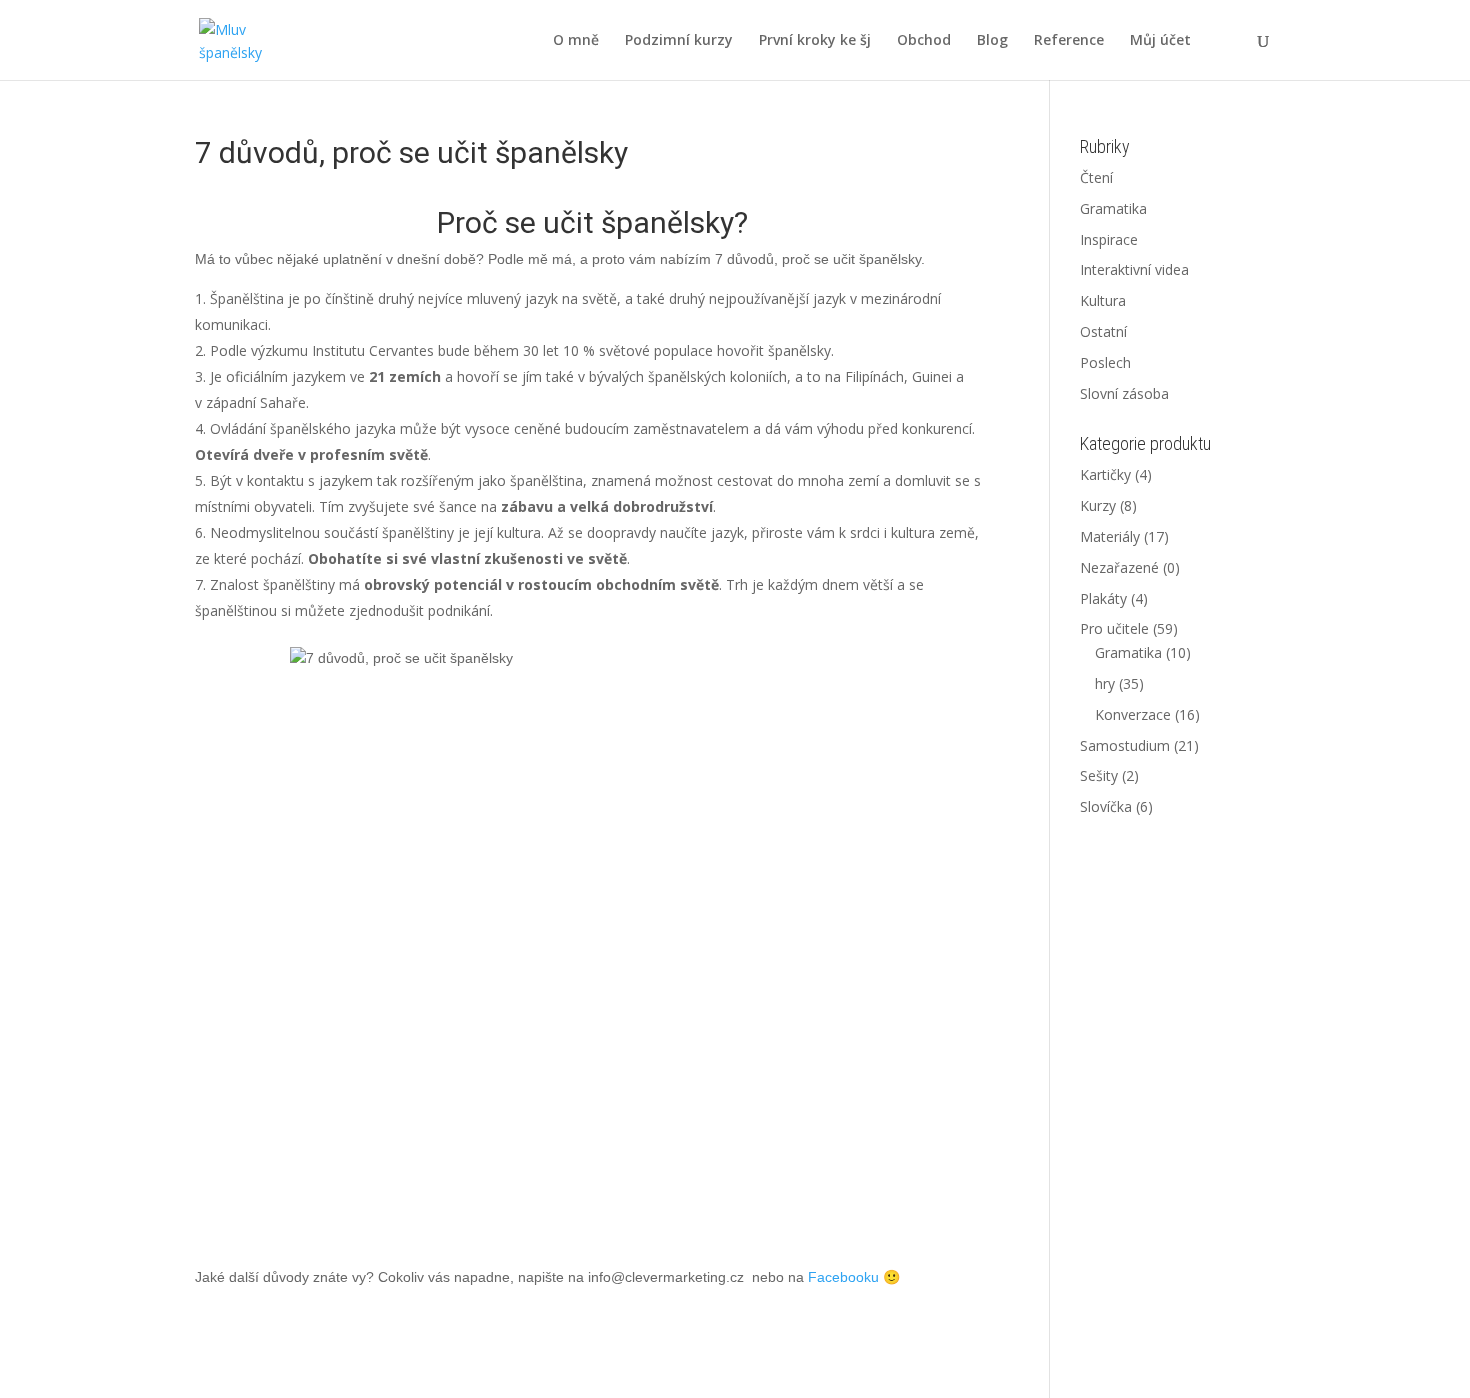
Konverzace (1133, 714)
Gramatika (1113, 208)
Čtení (1096, 177)
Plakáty (1103, 598)
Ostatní (1103, 331)
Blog (992, 41)
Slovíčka (1106, 806)
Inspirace (1109, 239)
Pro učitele (1114, 628)
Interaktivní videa (1134, 269)
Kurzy (1098, 505)
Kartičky (1105, 474)
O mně (576, 41)
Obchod (924, 41)
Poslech (1105, 362)
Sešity (1099, 775)
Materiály (1110, 536)
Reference (1069, 41)
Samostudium (1125, 745)
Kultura (1103, 300)
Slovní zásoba (1124, 393)
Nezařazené (1119, 567)
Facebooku (843, 1277)
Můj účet (1160, 41)
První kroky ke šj (815, 41)
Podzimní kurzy (679, 41)
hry (1105, 683)
